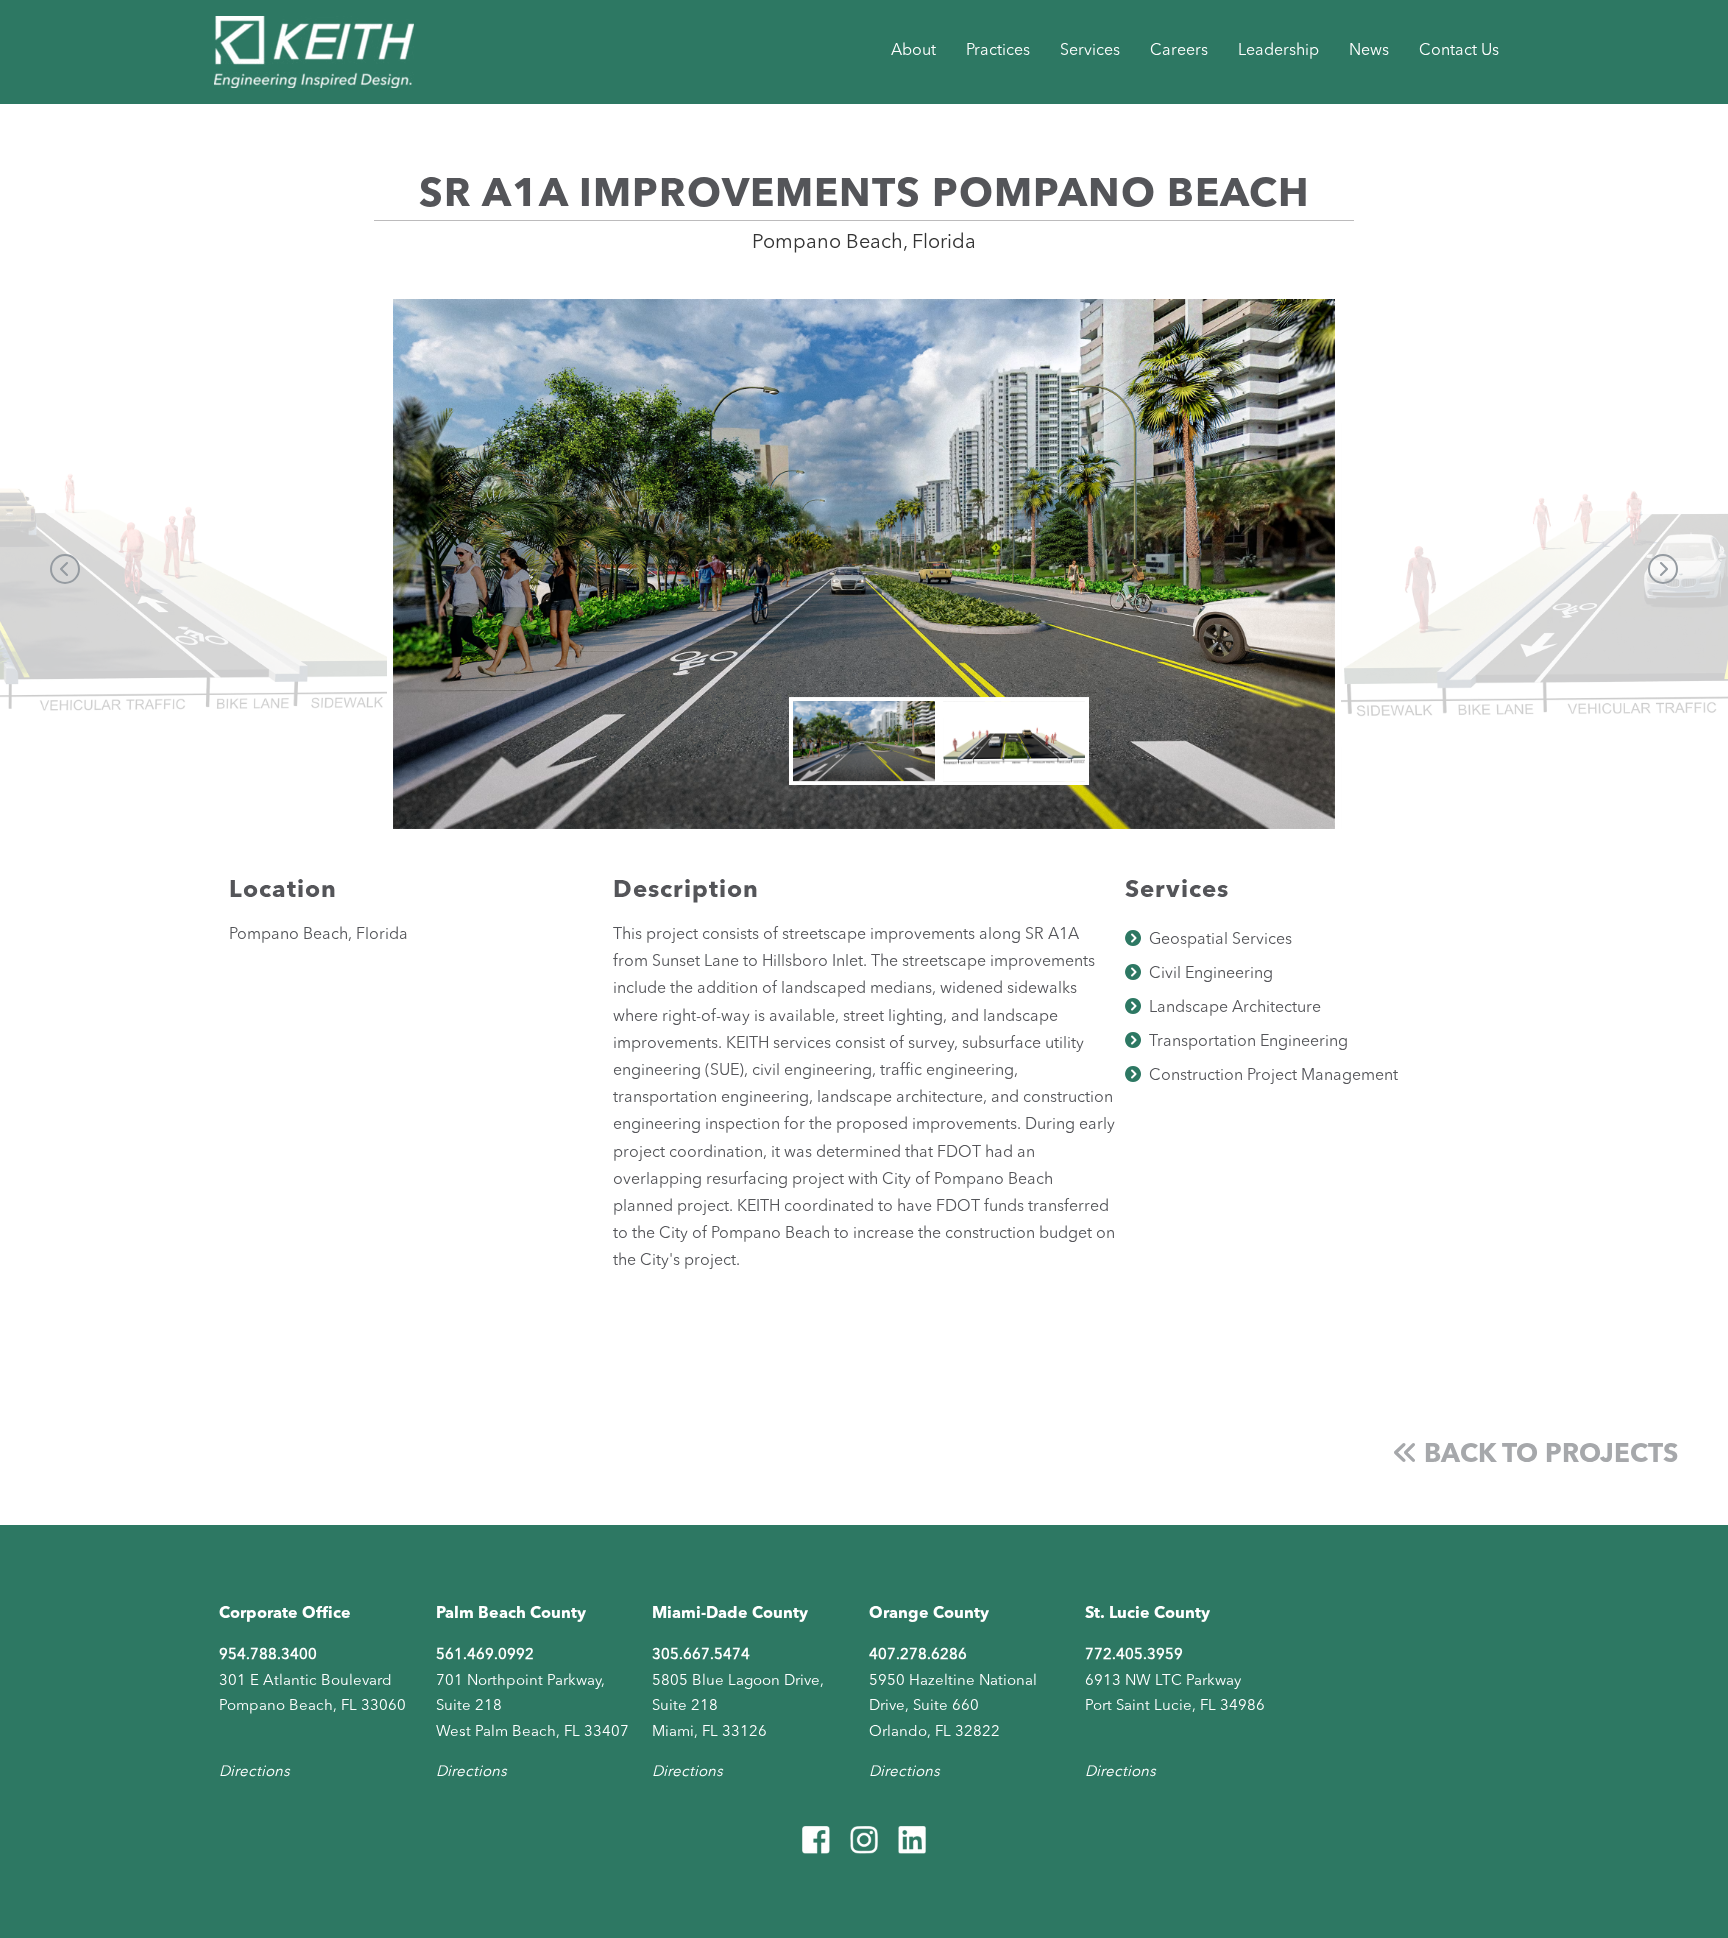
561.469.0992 (485, 1655)
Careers (1179, 51)
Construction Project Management (1273, 1076)
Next (1663, 569)
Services (1090, 51)
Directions (254, 1772)
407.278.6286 (918, 1655)
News (1369, 51)
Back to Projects (1547, 1455)
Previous (65, 569)
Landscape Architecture (1235, 1008)
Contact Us (1459, 51)
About (913, 51)
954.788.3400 (268, 1655)
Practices (998, 51)
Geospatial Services (1220, 940)
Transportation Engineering (1248, 1042)
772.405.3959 (1134, 1655)
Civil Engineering (1211, 974)
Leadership (1278, 51)
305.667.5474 (701, 1655)
